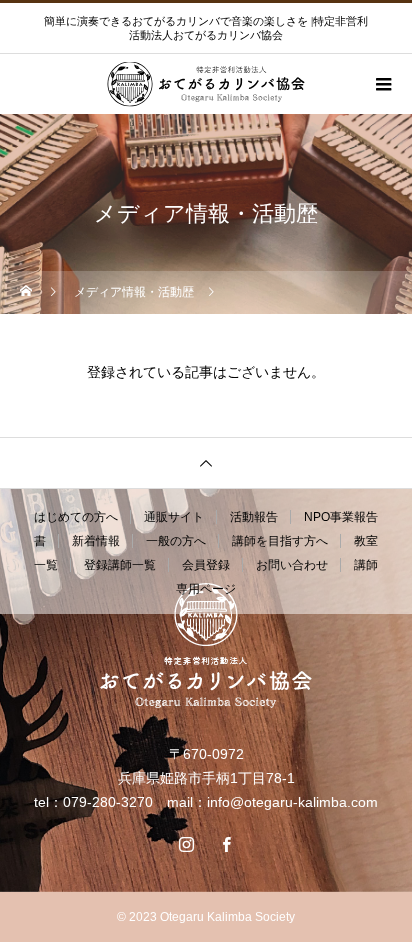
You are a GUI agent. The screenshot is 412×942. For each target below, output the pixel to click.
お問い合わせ (292, 565)
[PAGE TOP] (206, 462)
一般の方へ (176, 541)
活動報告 (254, 517)
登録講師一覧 (120, 565)
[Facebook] (226, 844)
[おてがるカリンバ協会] (206, 645)
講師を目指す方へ (280, 541)
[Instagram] (186, 844)
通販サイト (174, 517)
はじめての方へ (76, 517)
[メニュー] (382, 84)
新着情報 (96, 541)
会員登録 (206, 565)
